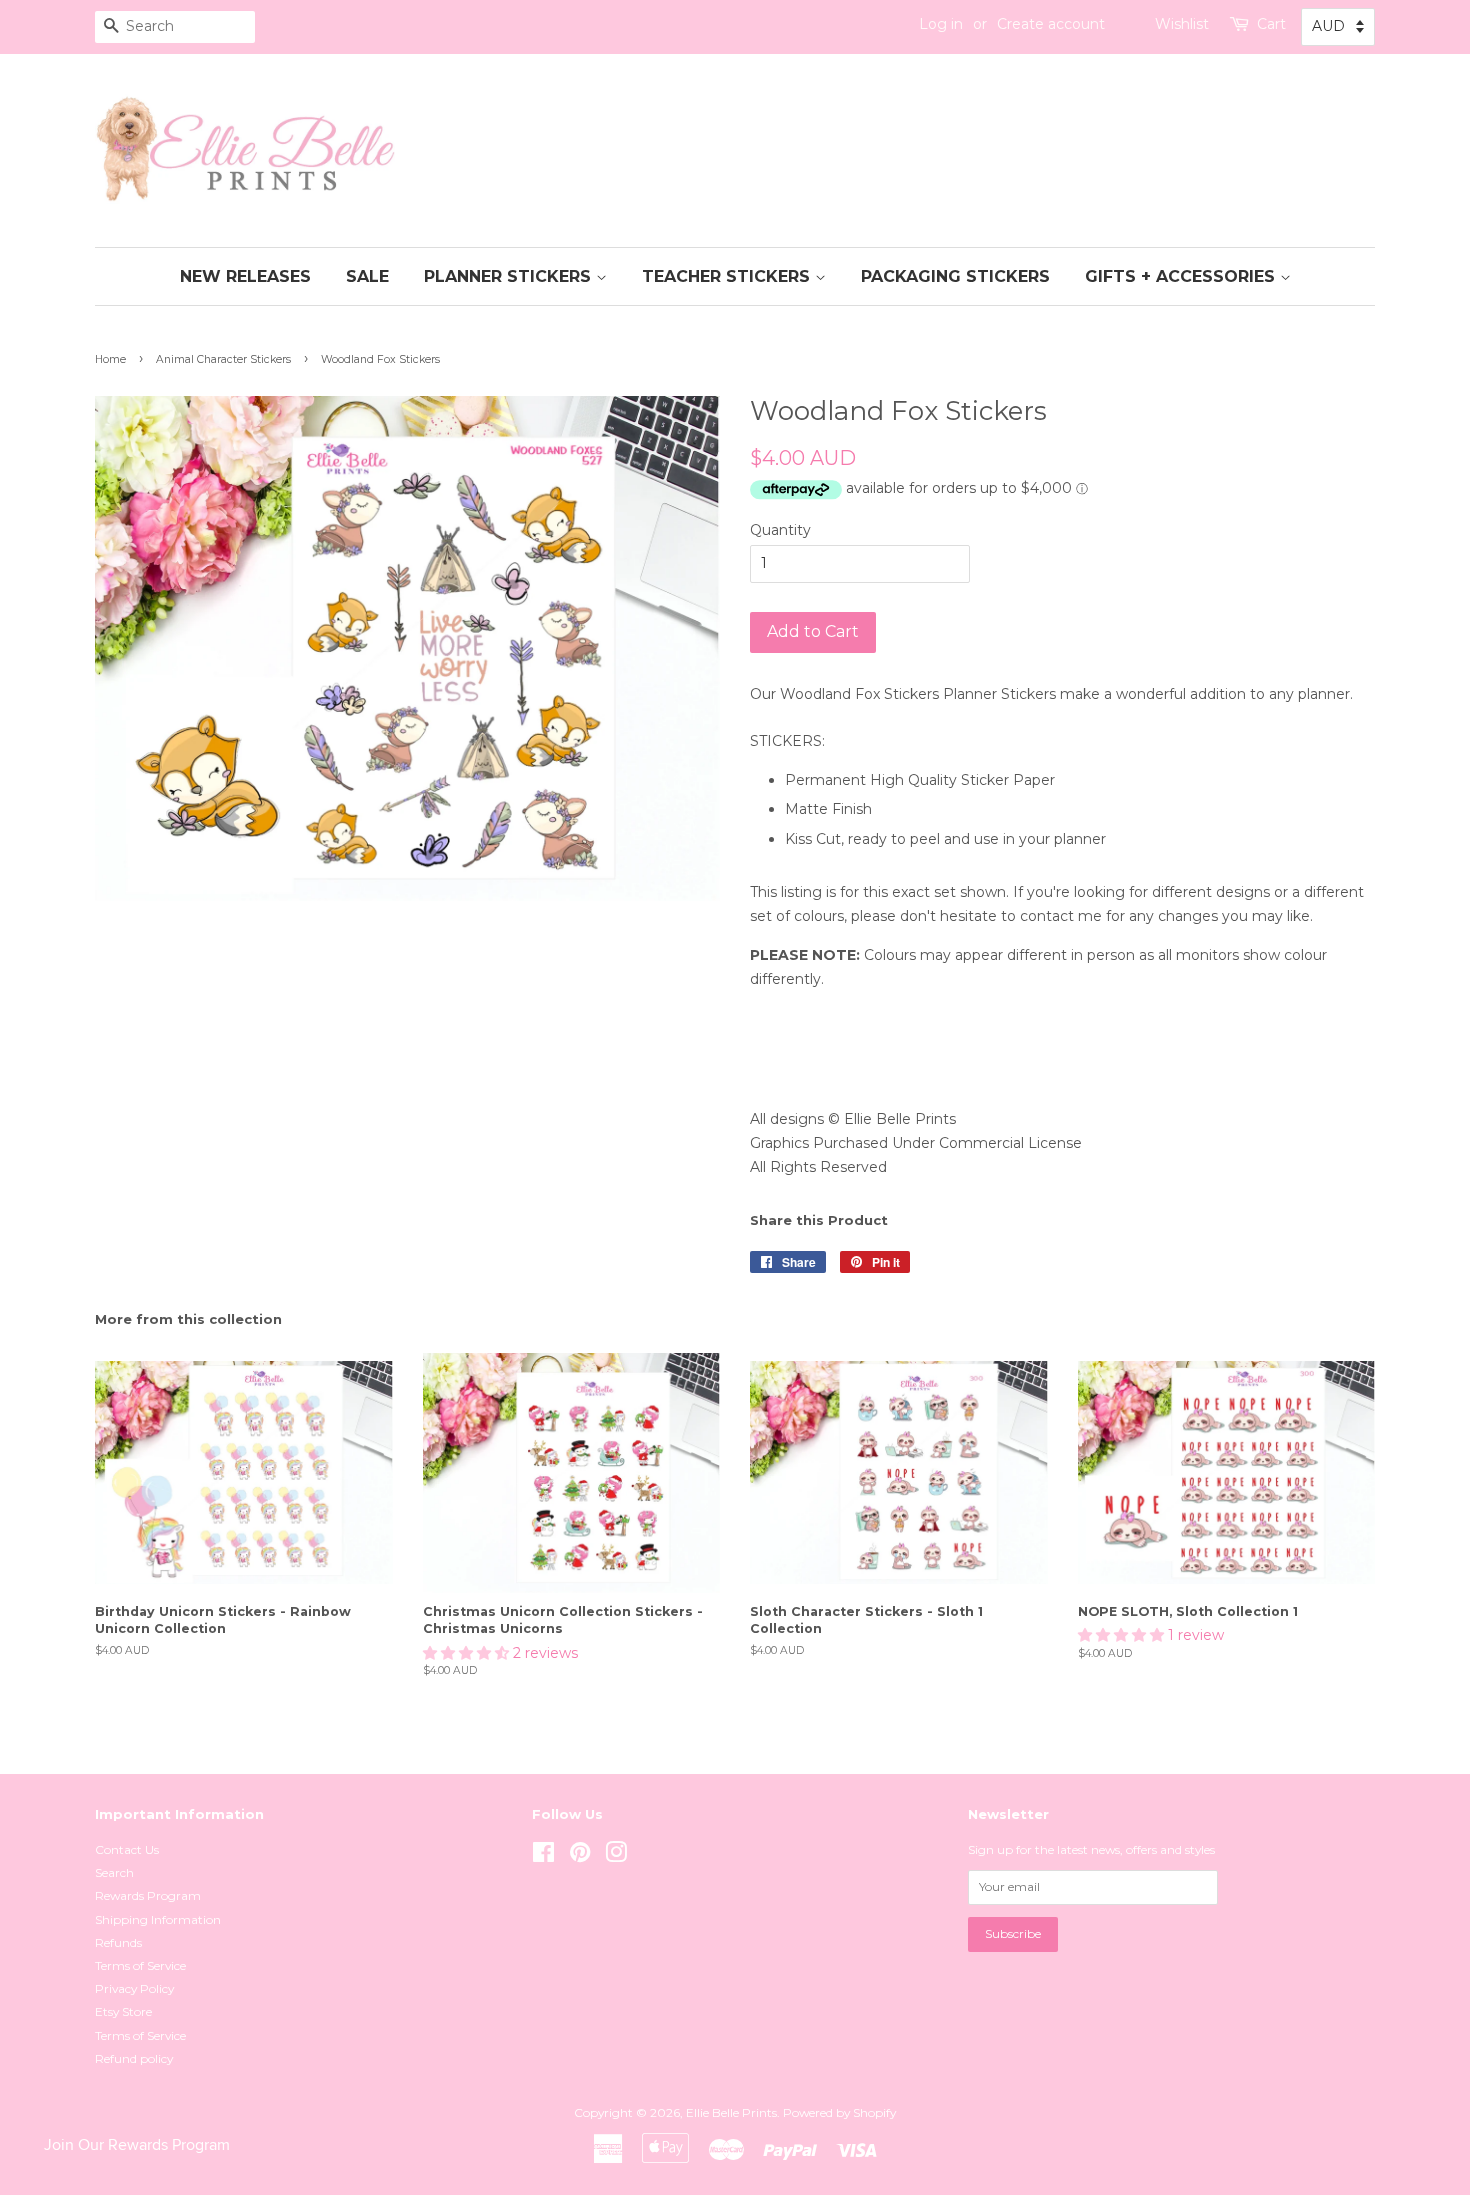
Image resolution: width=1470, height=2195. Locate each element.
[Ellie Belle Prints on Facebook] (543, 1856)
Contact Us (127, 1849)
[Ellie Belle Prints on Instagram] (616, 1856)
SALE (367, 276)
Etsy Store (123, 2011)
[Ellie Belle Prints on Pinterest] (580, 1856)
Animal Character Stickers (223, 359)
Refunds (118, 1942)
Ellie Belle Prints (731, 2112)
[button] (468, 1653)
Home (110, 359)
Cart (1271, 24)
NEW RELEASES (245, 276)
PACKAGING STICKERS (955, 276)
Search (114, 1872)
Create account (1051, 24)
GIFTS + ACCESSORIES (1182, 276)
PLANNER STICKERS (510, 276)
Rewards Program (148, 1895)
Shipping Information (158, 1919)
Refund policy (134, 2058)
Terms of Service (140, 1965)
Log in (941, 24)
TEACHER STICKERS (728, 276)
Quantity (780, 530)
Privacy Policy (134, 1988)
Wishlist (1182, 24)
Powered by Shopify (839, 2112)
